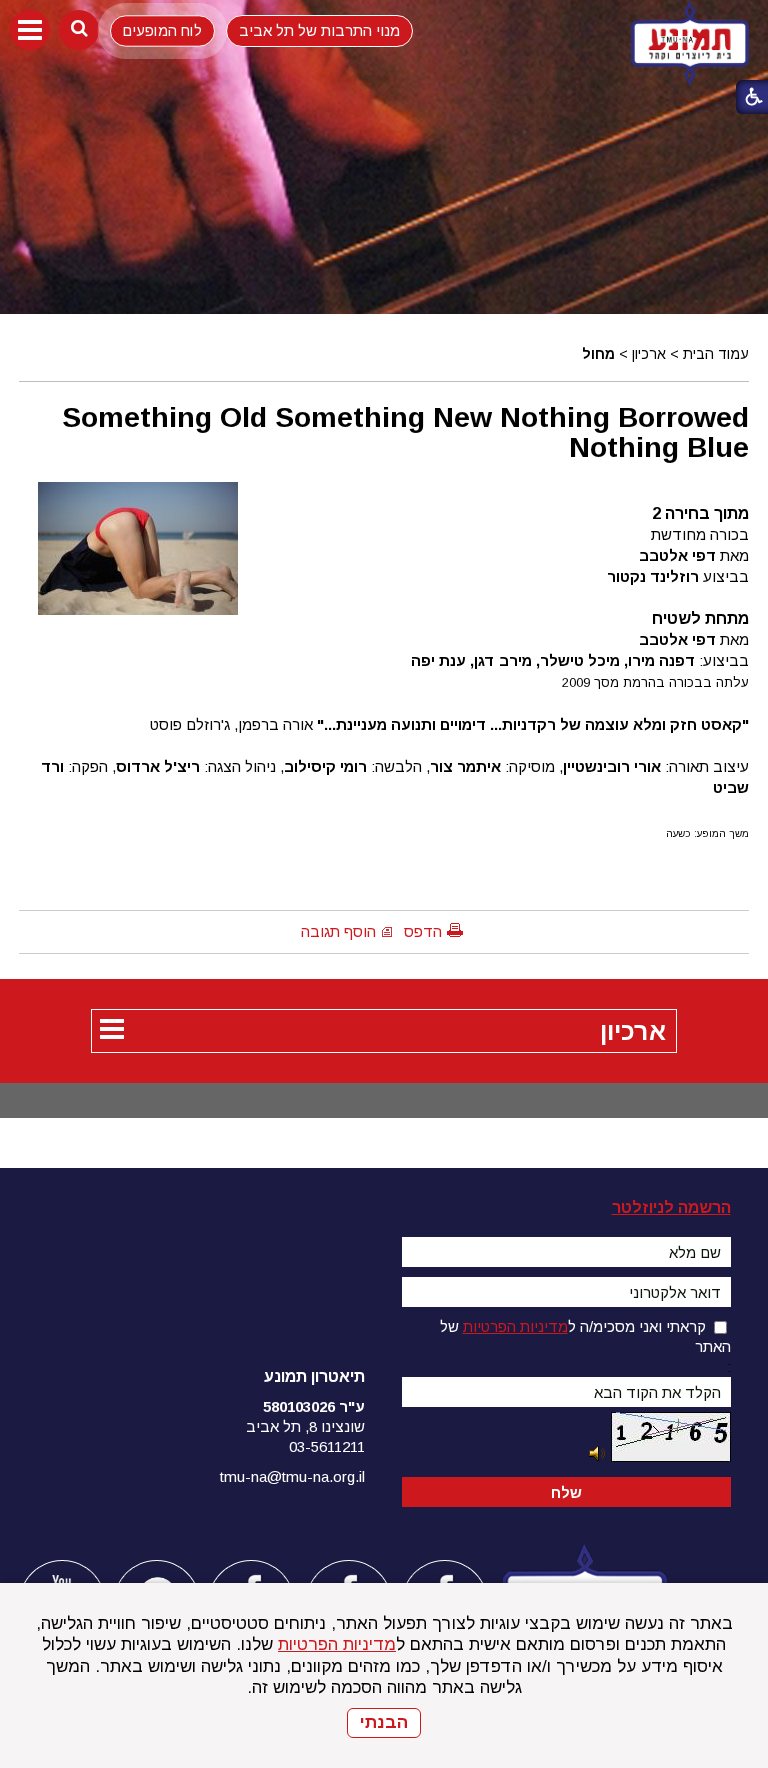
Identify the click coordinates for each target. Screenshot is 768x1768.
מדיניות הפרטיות (337, 1644)
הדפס (423, 931)
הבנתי (384, 1722)
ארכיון (649, 354)
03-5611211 (327, 1446)
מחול (598, 354)
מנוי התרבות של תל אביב (319, 30)
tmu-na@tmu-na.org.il (292, 1476)
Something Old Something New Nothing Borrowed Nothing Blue (405, 432)
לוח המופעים (162, 30)
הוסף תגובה (338, 931)
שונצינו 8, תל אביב (305, 1426)
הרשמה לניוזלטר (671, 1207)
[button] (30, 30)
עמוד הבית (716, 354)
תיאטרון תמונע (314, 1376)
